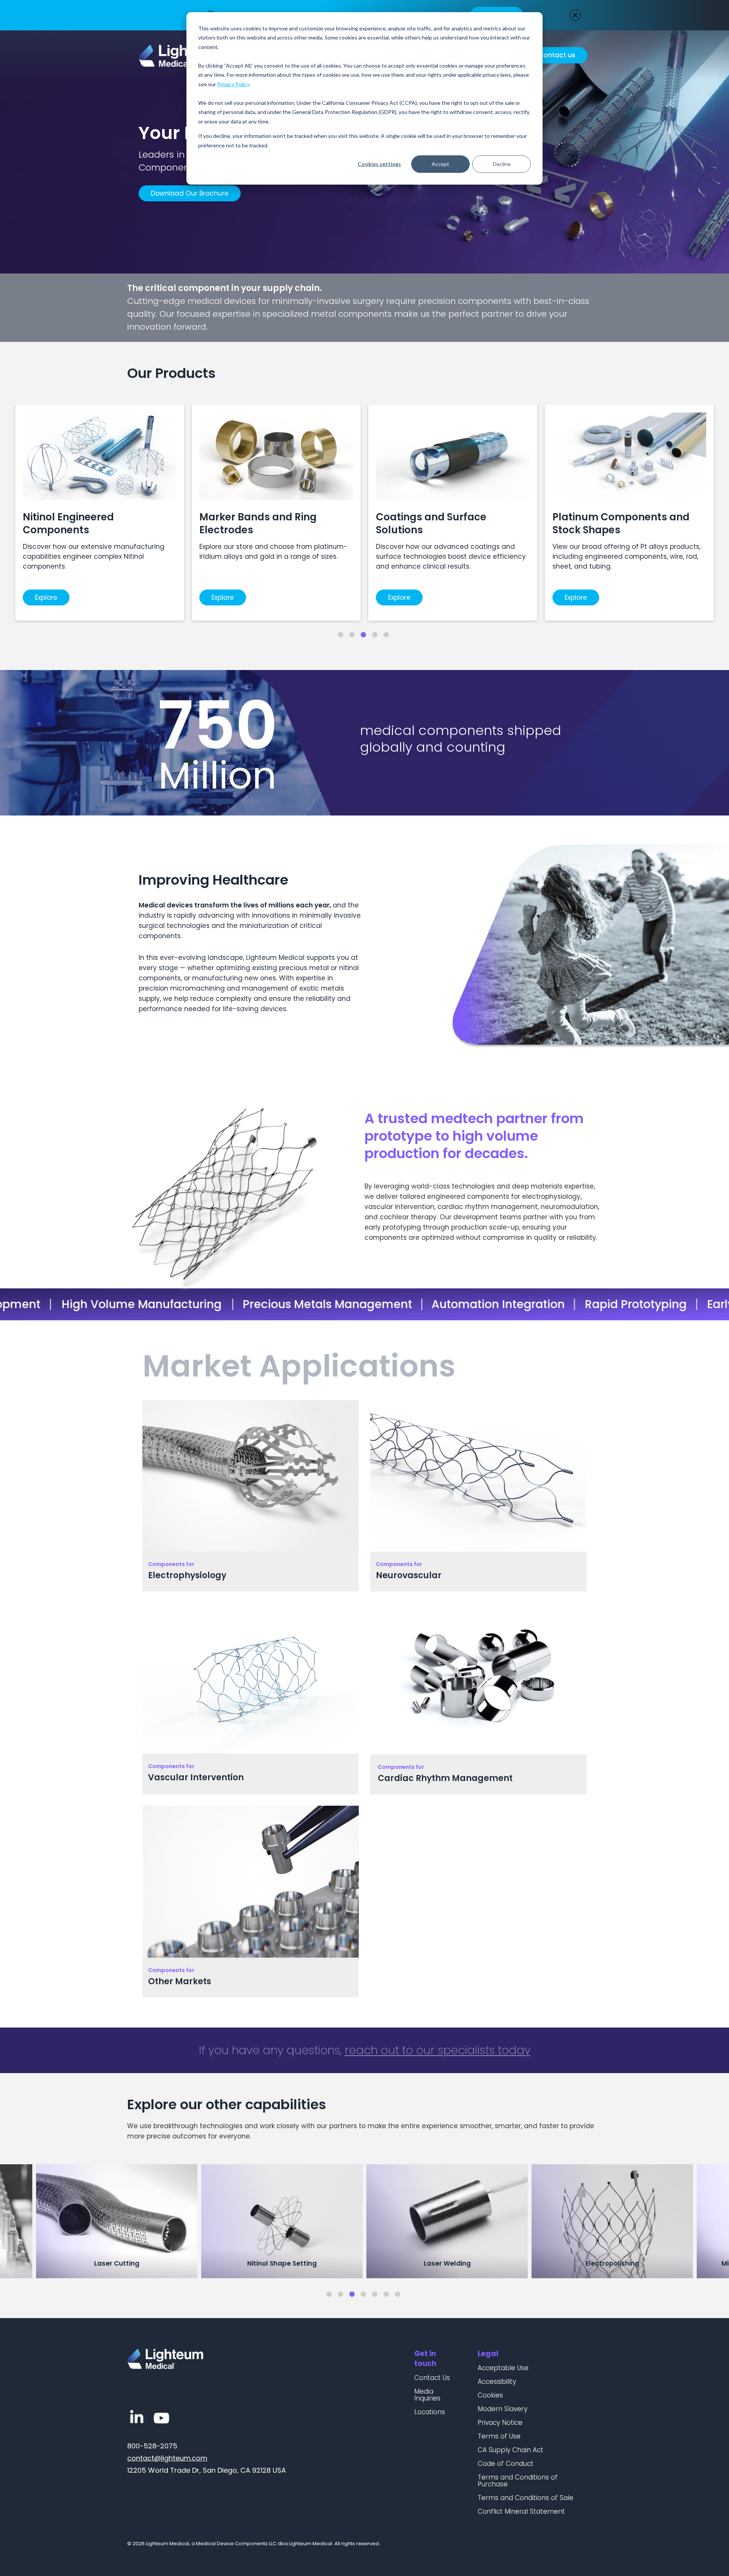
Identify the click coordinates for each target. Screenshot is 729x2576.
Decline (502, 164)
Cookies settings (379, 164)
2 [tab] (352, 635)
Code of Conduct (506, 2464)
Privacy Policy (233, 84)
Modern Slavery (503, 2409)
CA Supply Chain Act (510, 2450)
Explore (46, 597)
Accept (440, 164)
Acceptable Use (503, 2368)
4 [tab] (375, 635)
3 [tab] (363, 635)
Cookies (490, 2395)
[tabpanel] (100, 513)
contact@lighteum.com (167, 2458)
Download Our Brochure (190, 193)
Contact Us (432, 2378)
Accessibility (497, 2382)
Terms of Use (499, 2436)
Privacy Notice (500, 2423)
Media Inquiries (427, 2395)
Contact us (557, 55)
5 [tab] (386, 635)
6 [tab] (386, 2294)
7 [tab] (398, 2294)
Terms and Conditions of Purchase (518, 2481)
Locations (430, 2412)
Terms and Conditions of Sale (525, 2498)
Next (718, 2222)
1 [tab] (341, 635)
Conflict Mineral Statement (521, 2511)
